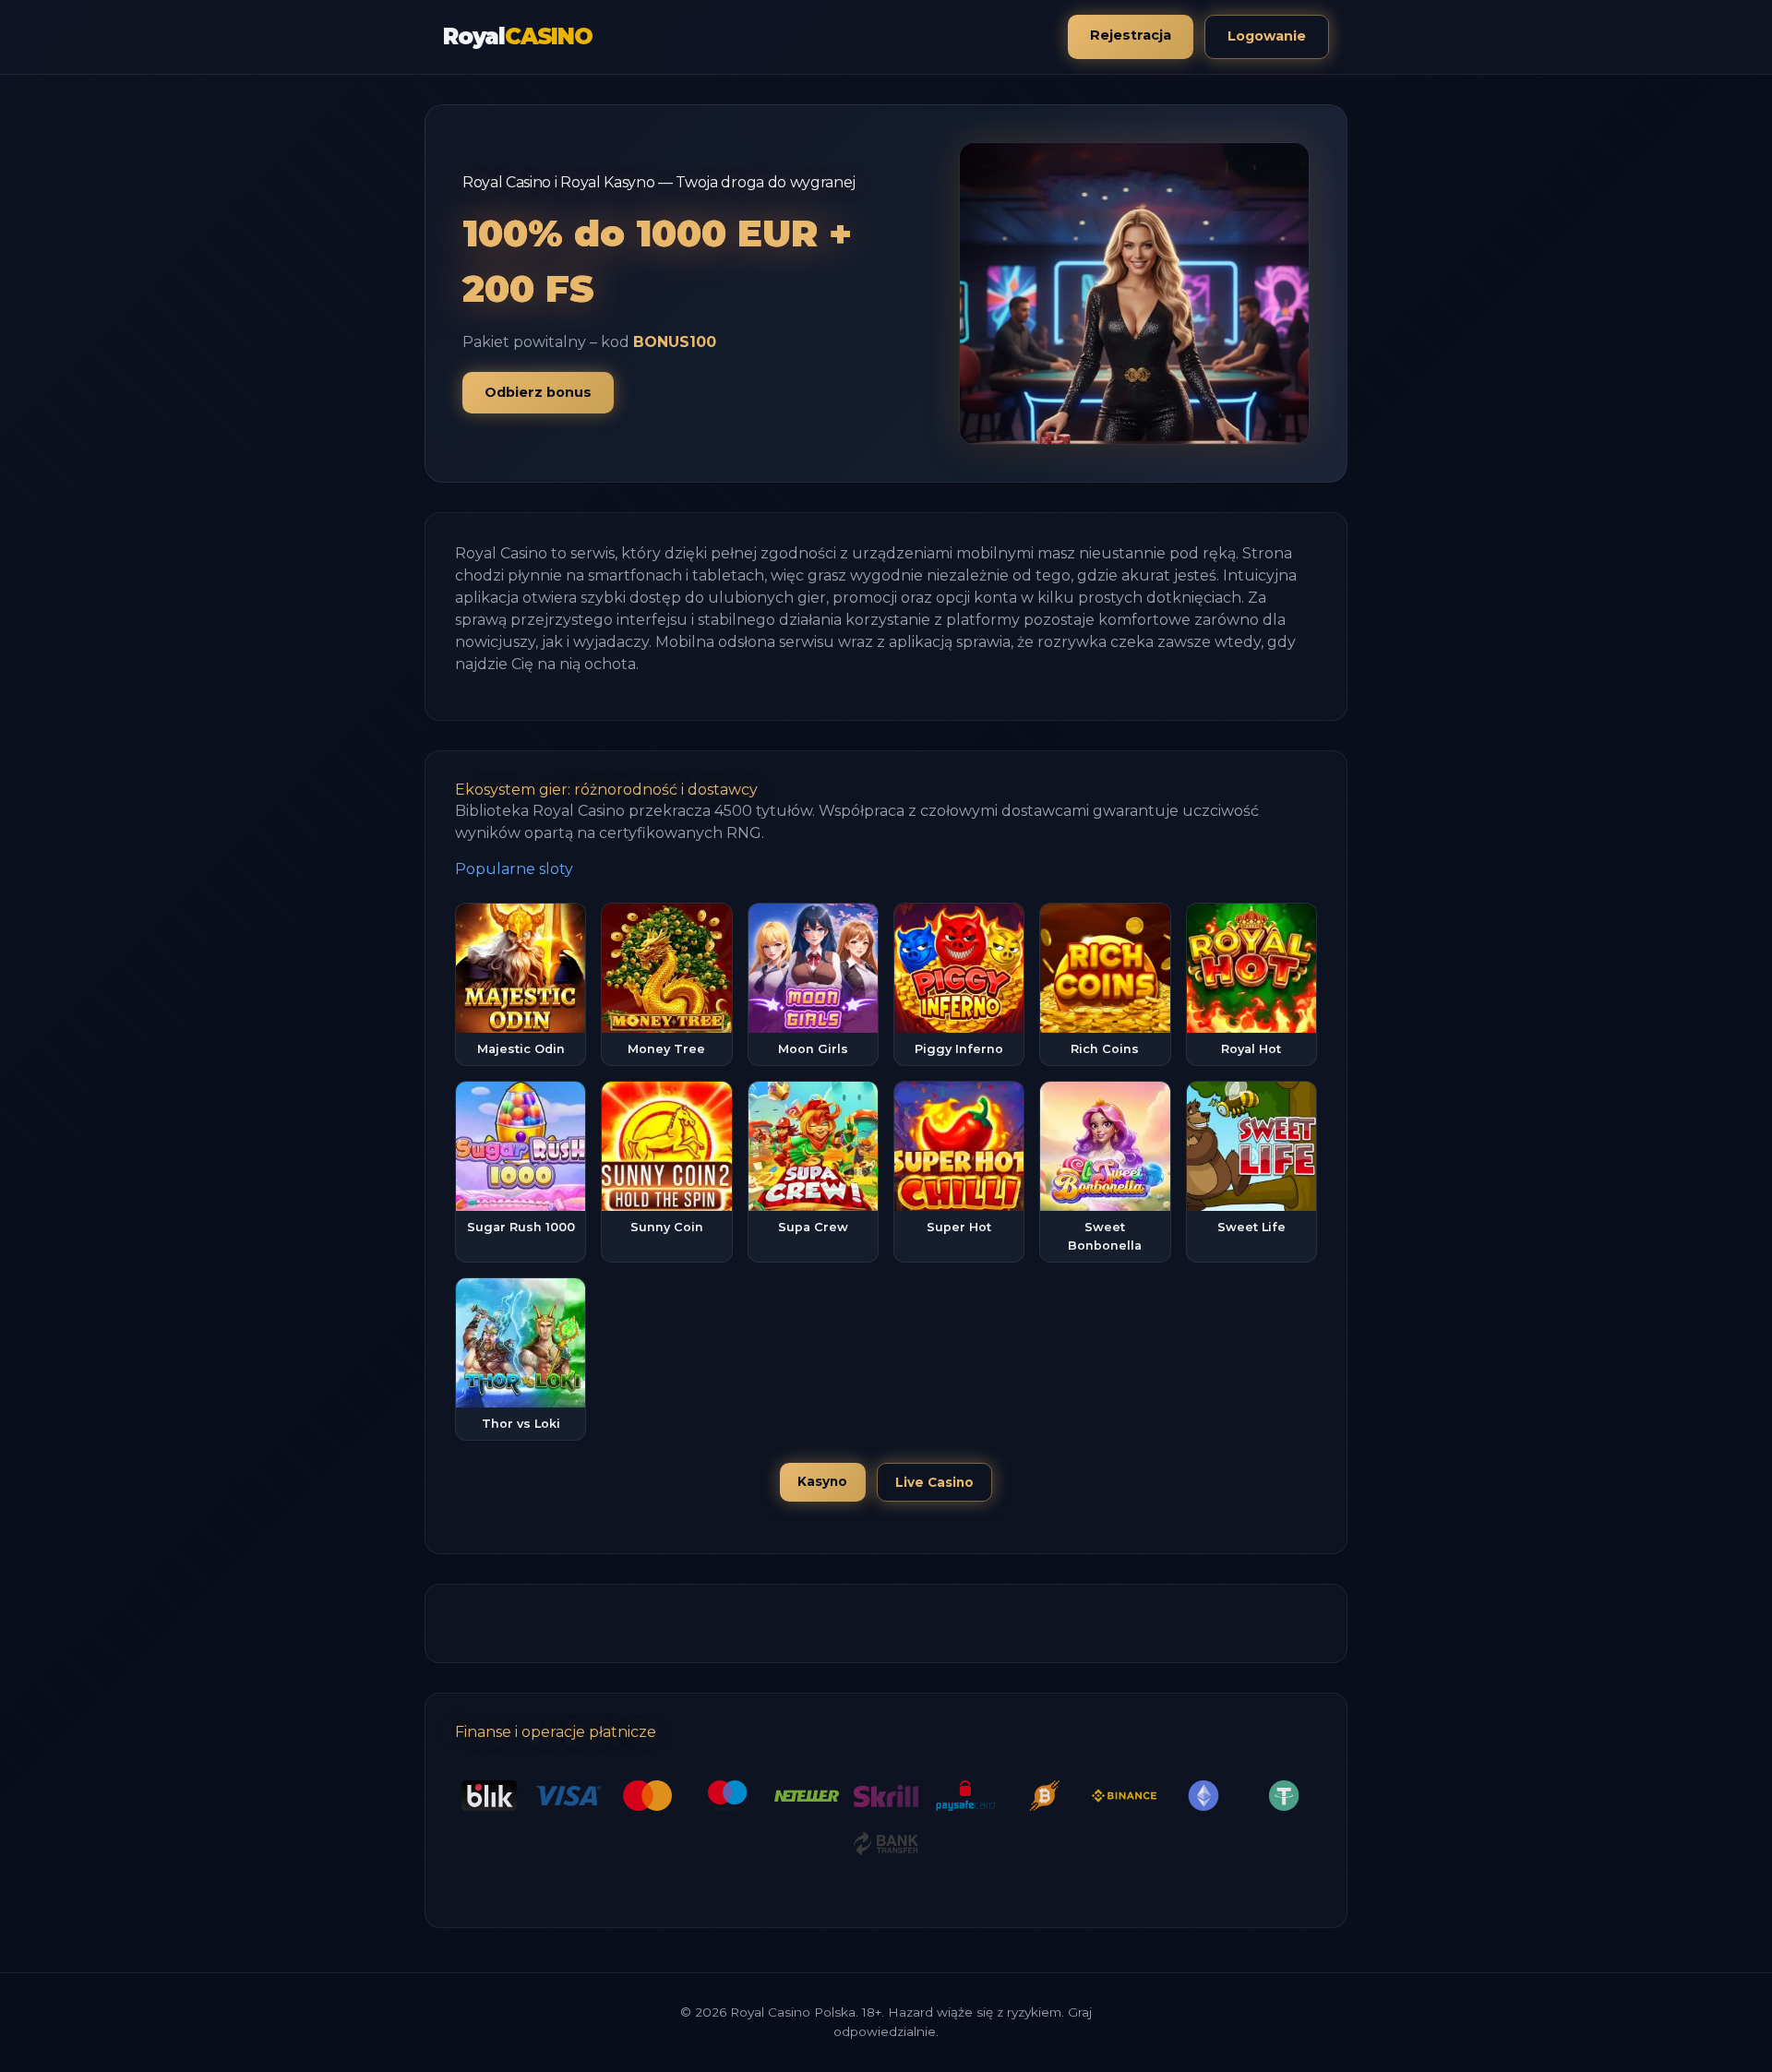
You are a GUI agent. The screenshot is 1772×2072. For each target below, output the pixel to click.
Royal (518, 36)
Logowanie (1267, 36)
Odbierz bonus (538, 392)
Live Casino (934, 1482)
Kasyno (822, 1481)
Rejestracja (1131, 35)
